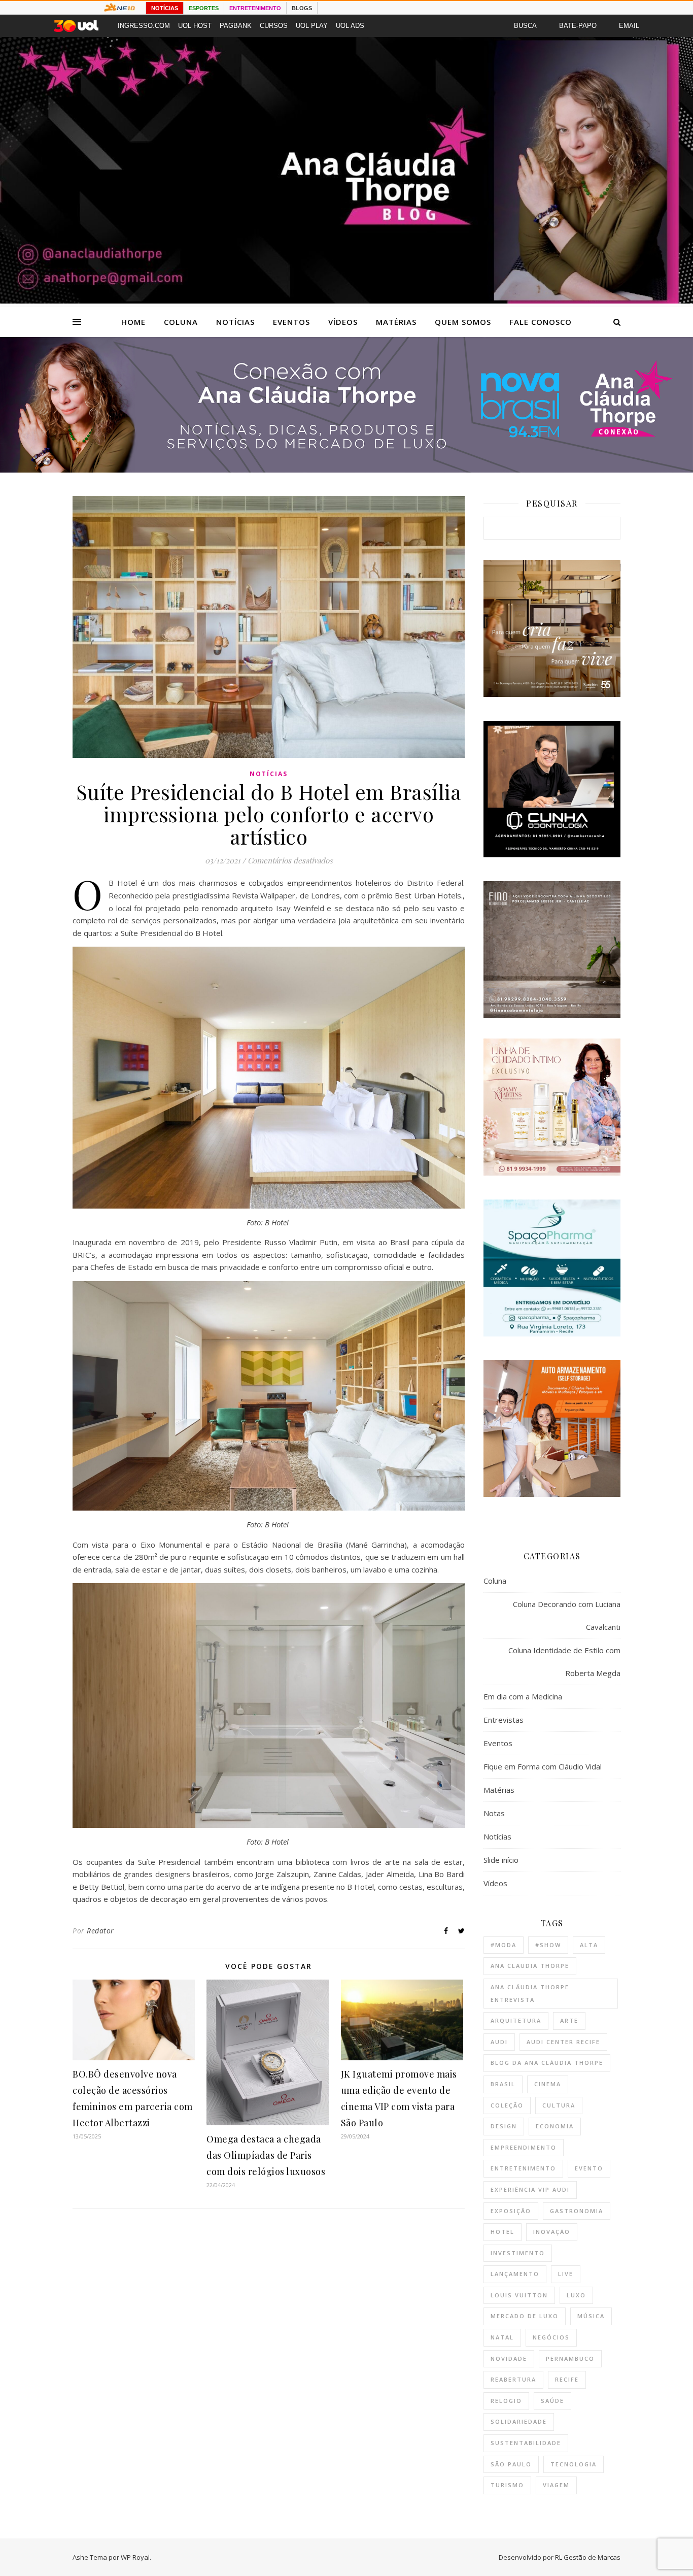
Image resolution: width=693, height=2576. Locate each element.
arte (569, 2020)
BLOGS (302, 8)
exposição (511, 2211)
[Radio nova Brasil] (346, 470)
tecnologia (574, 2464)
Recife (567, 2379)
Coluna (181, 322)
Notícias (235, 322)
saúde (552, 2401)
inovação (552, 2232)
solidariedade (519, 2421)
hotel (503, 2232)
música (591, 2316)
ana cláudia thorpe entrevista (530, 1993)
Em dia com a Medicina (523, 1696)
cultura (559, 2105)
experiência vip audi (530, 2189)
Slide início (501, 1860)
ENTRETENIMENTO (255, 8)
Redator (100, 1931)
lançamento (515, 2274)
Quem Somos (463, 322)
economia (555, 2126)
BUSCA (525, 26)
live (566, 2274)
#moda (504, 1945)
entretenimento (523, 2168)
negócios (551, 2337)
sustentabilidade (526, 2443)
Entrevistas (504, 1720)
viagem (556, 2485)
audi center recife (563, 2042)
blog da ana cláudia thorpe (547, 2063)
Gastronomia (577, 2211)
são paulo (511, 2464)
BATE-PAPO (578, 26)
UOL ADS (350, 26)
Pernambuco (570, 2358)
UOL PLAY (312, 26)
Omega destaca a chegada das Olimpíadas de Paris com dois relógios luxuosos (266, 2155)
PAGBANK (236, 26)
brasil (503, 2084)
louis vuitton (519, 2295)
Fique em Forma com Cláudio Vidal (543, 1766)
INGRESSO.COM (144, 26)
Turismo (507, 2485)
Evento (589, 2168)
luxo (576, 2295)
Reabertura (513, 2379)
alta (589, 1945)
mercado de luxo (525, 2316)
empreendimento (524, 2147)
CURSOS (274, 26)
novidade (509, 2358)
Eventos (291, 322)
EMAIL (629, 26)
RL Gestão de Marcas (588, 2557)
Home (133, 322)
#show (548, 1945)
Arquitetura (516, 2020)
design (504, 2126)
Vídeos (343, 322)
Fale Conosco (541, 322)
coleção (507, 2105)
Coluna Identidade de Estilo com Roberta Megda (564, 1662)
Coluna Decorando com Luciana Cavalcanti (567, 1615)
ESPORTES (204, 8)
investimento (518, 2253)
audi (499, 2042)
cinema (548, 2084)
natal (502, 2337)
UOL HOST (195, 26)
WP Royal (135, 2557)
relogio (506, 2401)
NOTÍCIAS (165, 8)
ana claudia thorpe (530, 1966)
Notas (494, 1813)
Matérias (396, 322)
